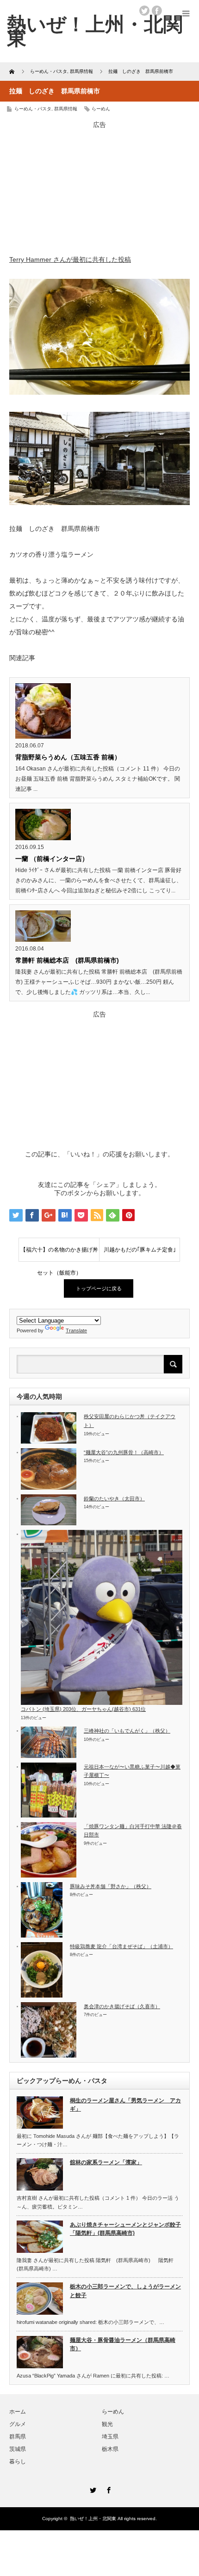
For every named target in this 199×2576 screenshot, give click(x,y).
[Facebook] (107, 2489)
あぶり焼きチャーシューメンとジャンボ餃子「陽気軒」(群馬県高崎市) (125, 2229)
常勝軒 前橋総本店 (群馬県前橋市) (67, 960)
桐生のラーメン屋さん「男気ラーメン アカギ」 (125, 2105)
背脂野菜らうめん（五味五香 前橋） (68, 757)
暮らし (18, 2462)
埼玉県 (110, 2437)
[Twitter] (92, 2489)
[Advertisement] (99, 187)
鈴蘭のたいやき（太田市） (114, 1499)
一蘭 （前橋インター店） (52, 859)
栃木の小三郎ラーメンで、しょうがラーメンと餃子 (125, 2291)
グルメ (18, 2424)
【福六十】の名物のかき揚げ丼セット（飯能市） (59, 1254)
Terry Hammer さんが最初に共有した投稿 (70, 259)
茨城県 (18, 2449)
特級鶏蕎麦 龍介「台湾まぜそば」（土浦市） (121, 1946)
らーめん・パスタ (33, 109)
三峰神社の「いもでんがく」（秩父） (127, 1731)
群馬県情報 (66, 109)
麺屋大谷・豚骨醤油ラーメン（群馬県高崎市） (123, 2344)
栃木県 (110, 2449)
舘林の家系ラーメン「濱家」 (106, 2162)
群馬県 (18, 2437)
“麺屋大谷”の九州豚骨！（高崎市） (124, 1452)
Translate (76, 1330)
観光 (107, 2424)
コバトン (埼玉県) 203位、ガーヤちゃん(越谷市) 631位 (83, 1709)
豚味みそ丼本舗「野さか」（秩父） (111, 1886)
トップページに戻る (99, 1288)
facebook (157, 11)
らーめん (101, 109)
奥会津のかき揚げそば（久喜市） (122, 2006)
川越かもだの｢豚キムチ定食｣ (140, 1250)
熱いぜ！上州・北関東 (95, 31)
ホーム (18, 2412)
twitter (144, 11)
